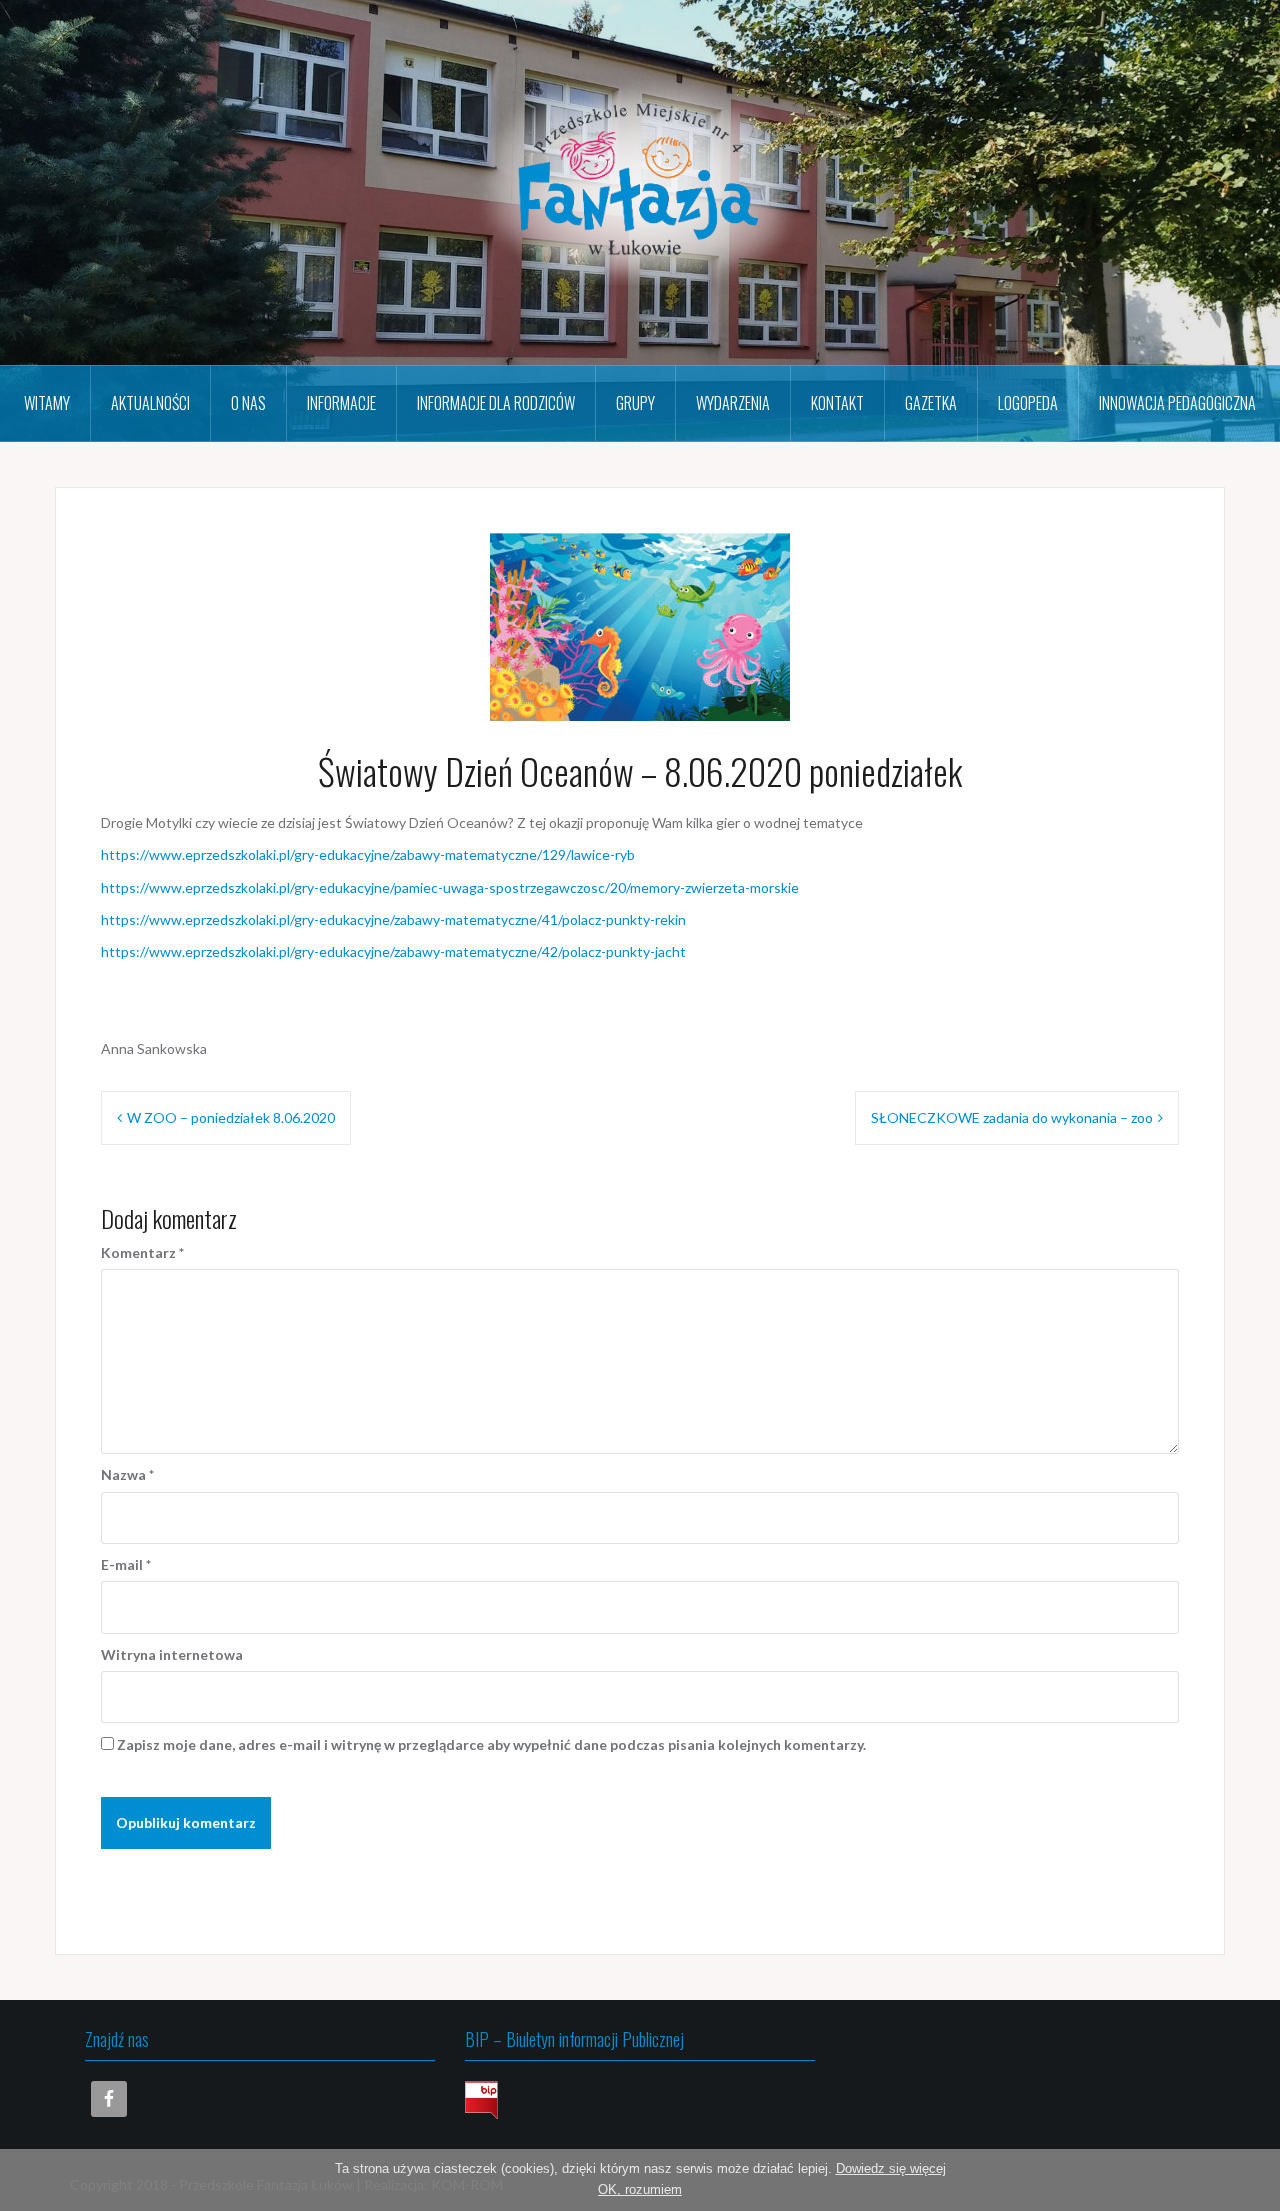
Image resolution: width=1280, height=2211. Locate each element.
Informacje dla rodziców (496, 403)
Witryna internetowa (172, 1654)
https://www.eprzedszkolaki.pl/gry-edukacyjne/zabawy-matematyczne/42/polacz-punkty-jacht (393, 951)
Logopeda (1028, 403)
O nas (248, 403)
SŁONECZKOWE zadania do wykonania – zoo (1012, 1117)
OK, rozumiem (640, 2189)
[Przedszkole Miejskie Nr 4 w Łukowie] (640, 180)
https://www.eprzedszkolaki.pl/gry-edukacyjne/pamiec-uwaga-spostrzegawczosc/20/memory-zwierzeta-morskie (450, 887)
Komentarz (142, 1252)
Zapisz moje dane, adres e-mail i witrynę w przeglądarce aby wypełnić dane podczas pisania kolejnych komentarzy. (491, 1744)
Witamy (47, 403)
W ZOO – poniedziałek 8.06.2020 (231, 1117)
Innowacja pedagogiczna (1177, 403)
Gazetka (931, 403)
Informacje (341, 403)
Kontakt (837, 403)
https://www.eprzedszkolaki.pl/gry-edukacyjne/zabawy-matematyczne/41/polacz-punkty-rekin (393, 919)
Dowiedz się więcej (891, 2168)
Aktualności (150, 403)
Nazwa (127, 1474)
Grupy (635, 403)
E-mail (126, 1564)
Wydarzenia (733, 403)
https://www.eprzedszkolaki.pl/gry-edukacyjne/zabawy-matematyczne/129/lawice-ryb (368, 854)
